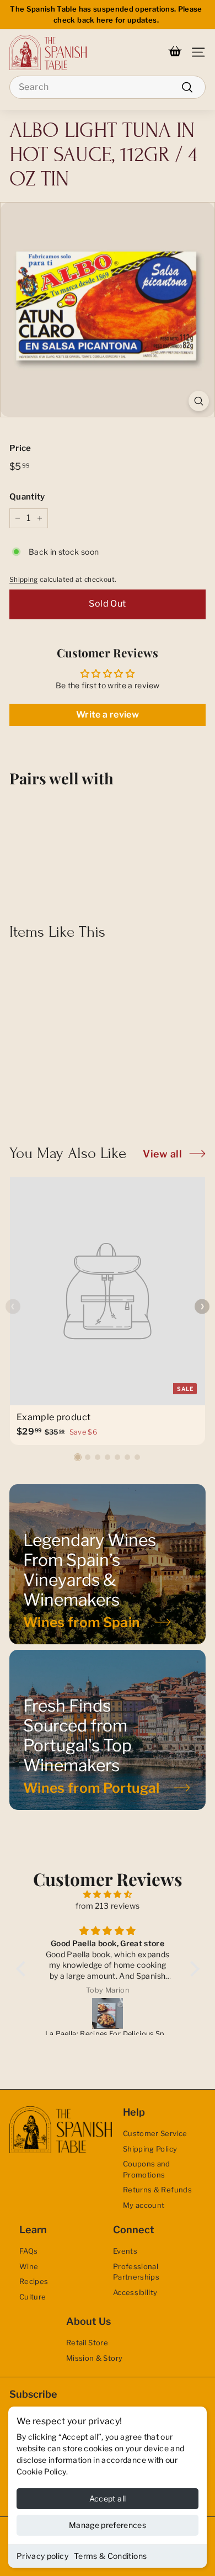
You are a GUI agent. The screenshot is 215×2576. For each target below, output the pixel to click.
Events (125, 2251)
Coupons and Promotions (147, 2169)
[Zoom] (199, 401)
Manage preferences (108, 2525)
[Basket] (175, 52)
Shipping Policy (150, 2149)
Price (20, 448)
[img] (108, 1894)
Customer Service (155, 2133)
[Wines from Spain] (108, 1564)
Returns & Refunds (157, 2190)
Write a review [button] (108, 715)
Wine (29, 2266)
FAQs (28, 2251)
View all (162, 1154)
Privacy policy (42, 2556)
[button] (78, 1457)
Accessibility (135, 2292)
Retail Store (87, 2343)
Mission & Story (94, 2358)
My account (144, 2205)
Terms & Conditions (110, 2556)
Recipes (34, 2281)
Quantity (27, 497)
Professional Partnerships (136, 2272)
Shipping (24, 580)
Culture (33, 2297)
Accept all (108, 2498)
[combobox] (108, 87)
